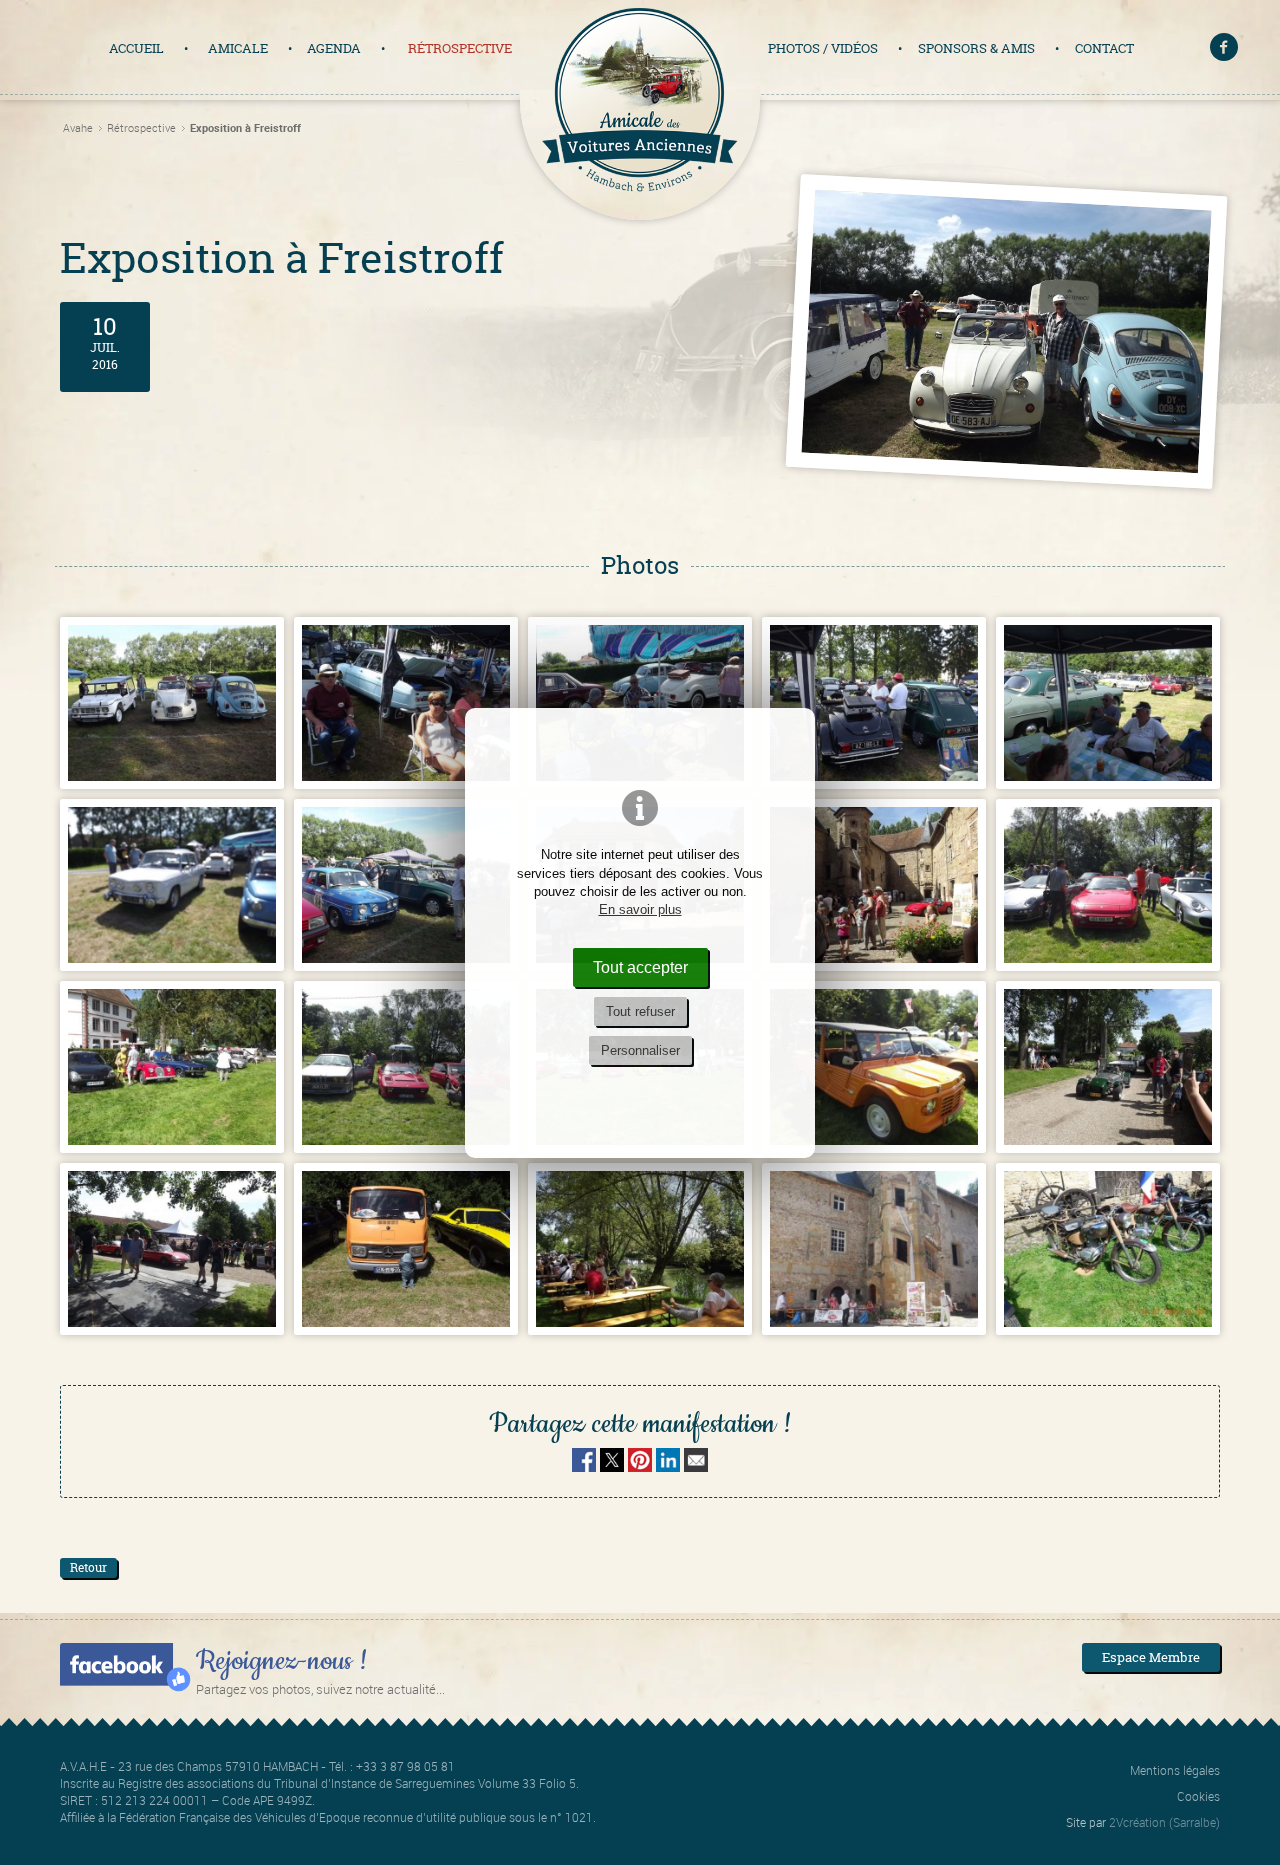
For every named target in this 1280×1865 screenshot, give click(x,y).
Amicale (238, 48)
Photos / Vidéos (823, 48)
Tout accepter (640, 967)
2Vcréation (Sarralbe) (1164, 1822)
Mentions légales (1175, 1770)
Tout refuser (640, 1011)
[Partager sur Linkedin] (668, 1466)
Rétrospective (460, 48)
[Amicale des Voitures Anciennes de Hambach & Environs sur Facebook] (1225, 49)
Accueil (136, 48)
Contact (1104, 48)
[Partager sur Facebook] (584, 1466)
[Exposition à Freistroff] (172, 703)
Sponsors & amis (976, 48)
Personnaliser (640, 1050)
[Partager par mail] (696, 1466)
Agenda (334, 48)
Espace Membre (1151, 1657)
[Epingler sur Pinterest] (640, 1466)
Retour (88, 1567)
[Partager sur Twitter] (614, 1466)
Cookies (1198, 1796)
